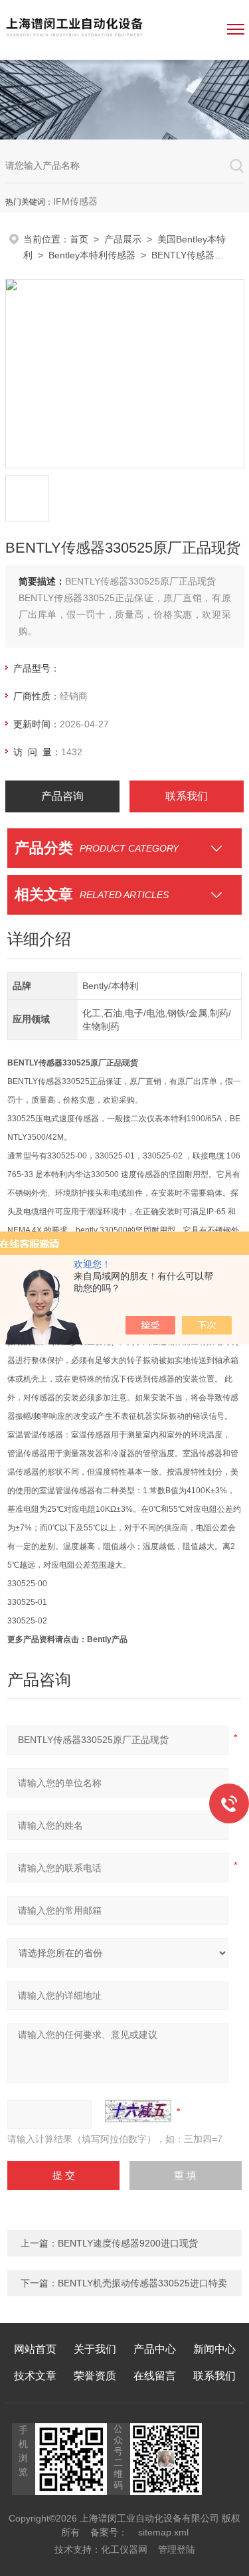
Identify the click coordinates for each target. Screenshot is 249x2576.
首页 (79, 239)
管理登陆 (177, 2549)
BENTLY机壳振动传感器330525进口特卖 (142, 2283)
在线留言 (155, 2376)
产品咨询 (62, 796)
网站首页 (35, 2349)
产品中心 (155, 2349)
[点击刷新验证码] (138, 2111)
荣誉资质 (95, 2376)
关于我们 (95, 2349)
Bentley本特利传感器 (92, 255)
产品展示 (123, 239)
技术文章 (35, 2376)
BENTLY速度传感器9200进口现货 (128, 2243)
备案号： (109, 2532)
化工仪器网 (124, 2549)
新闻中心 (214, 2349)
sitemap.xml (163, 2532)
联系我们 (187, 796)
